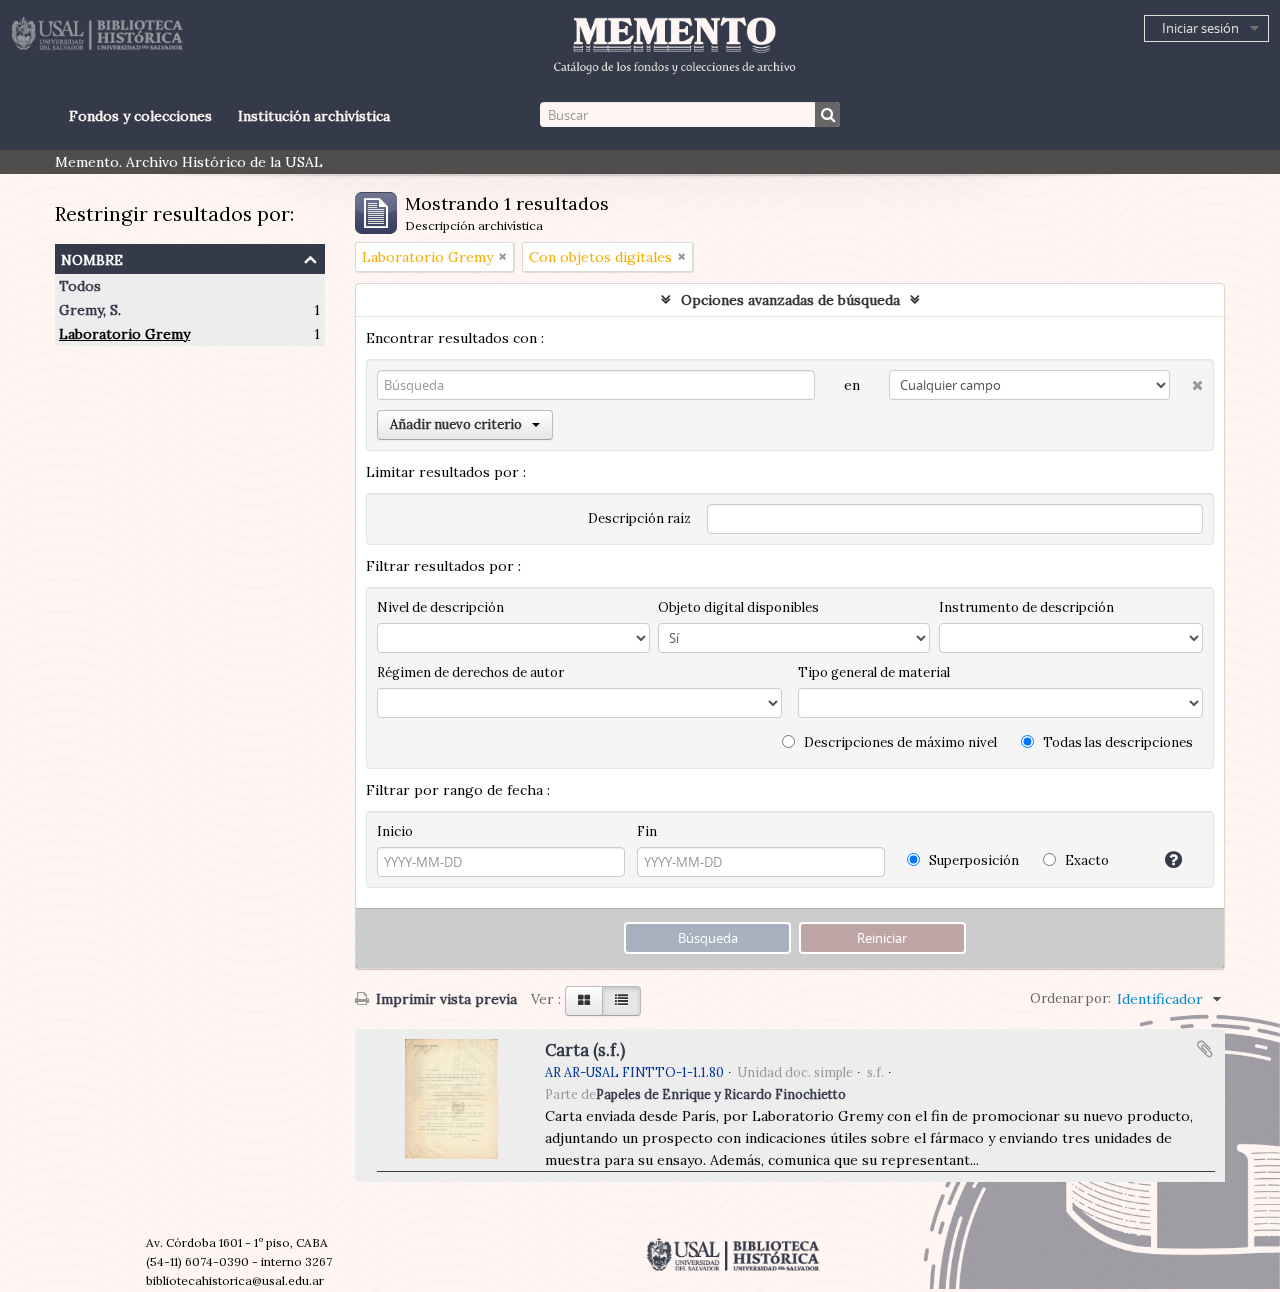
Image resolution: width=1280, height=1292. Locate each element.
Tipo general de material (874, 672)
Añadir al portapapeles (1205, 1049)
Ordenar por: (1070, 998)
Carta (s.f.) (585, 1050)
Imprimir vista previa (444, 999)
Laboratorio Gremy (124, 334)
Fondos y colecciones (140, 116)
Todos (80, 286)
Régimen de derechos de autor (470, 672)
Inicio (395, 831)
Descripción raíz (639, 518)
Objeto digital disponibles (738, 607)
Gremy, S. (90, 310)
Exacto (1085, 860)
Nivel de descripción (440, 607)
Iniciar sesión (1200, 28)
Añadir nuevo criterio (456, 424)
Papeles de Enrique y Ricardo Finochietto (721, 1094)
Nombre (92, 257)
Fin (647, 831)
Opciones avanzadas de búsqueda (790, 300)
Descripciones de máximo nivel (899, 742)
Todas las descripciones (1116, 742)
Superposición (972, 860)
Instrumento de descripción (1026, 607)
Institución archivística (314, 116)
